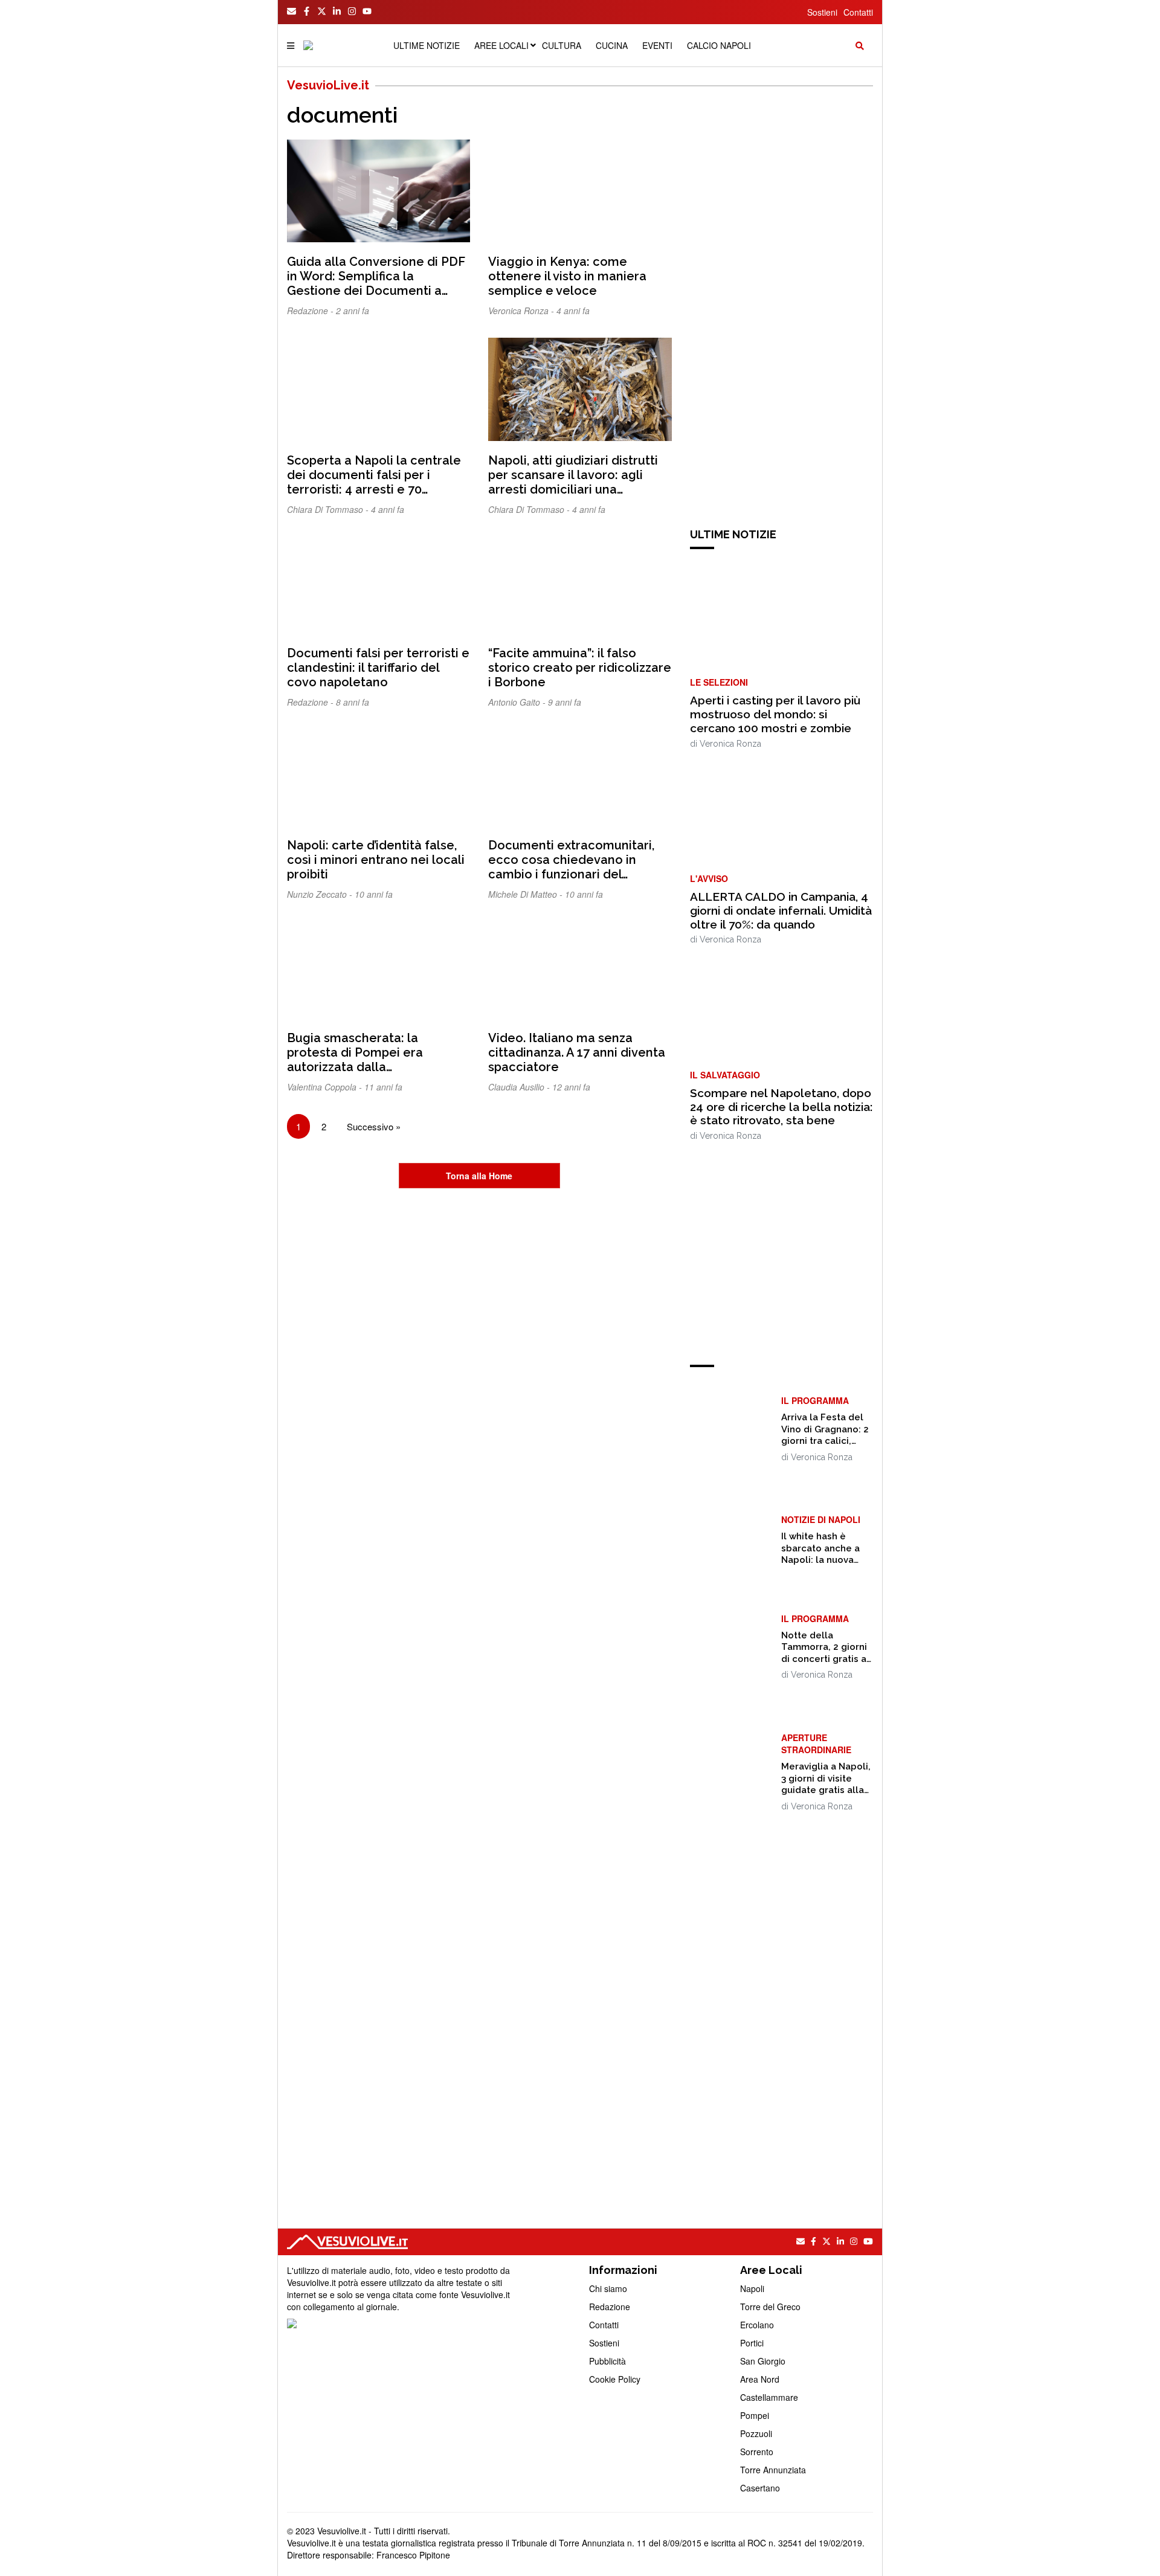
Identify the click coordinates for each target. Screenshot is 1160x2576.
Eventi (657, 45)
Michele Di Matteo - (527, 894)
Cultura (562, 45)
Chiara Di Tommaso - (329, 509)
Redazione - (311, 311)
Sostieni (822, 12)
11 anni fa (383, 1087)
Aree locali (501, 45)
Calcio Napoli (719, 45)
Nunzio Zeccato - (321, 894)
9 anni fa (565, 702)
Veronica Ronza (730, 744)
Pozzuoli (756, 2433)
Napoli (752, 2288)
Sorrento (757, 2452)
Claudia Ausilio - (520, 1087)
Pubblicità (607, 2361)
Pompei (755, 2415)
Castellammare (769, 2397)
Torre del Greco (770, 2307)
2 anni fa (353, 311)
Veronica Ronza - (522, 311)
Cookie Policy (615, 2379)
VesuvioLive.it (328, 85)
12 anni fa (571, 1087)
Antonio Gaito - (518, 702)
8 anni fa (353, 702)
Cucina (612, 45)
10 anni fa (374, 894)
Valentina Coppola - (326, 1087)
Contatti (858, 12)
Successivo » (374, 1126)
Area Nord (760, 2379)
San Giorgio (763, 2361)
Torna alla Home (479, 1176)
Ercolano (757, 2325)
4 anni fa (573, 311)
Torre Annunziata (773, 2470)
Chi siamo (608, 2288)
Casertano (760, 2488)
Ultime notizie (427, 45)
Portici (752, 2343)
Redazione (610, 2307)
